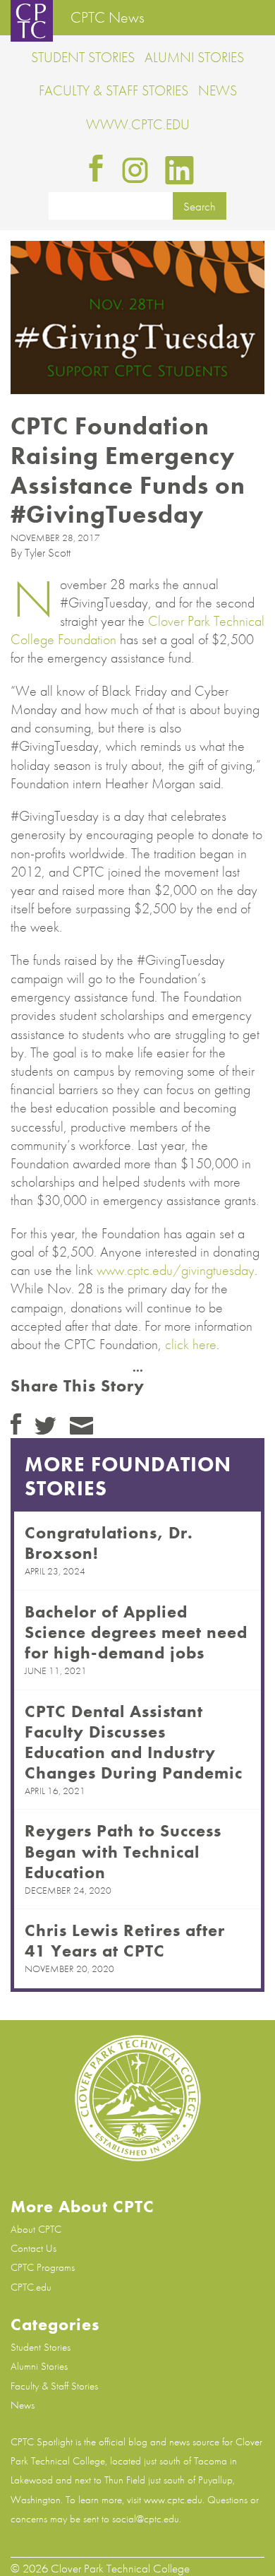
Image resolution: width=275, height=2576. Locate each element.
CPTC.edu (31, 2287)
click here (191, 1344)
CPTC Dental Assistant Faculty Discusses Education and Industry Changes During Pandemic (134, 1742)
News (218, 90)
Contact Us (33, 2248)
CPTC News (108, 18)
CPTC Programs (43, 2267)
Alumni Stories (194, 57)
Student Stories (83, 57)
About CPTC (36, 2229)
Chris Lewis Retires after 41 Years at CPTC (125, 1940)
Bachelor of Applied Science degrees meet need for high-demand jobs (136, 1632)
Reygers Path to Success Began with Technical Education (123, 1851)
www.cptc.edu (138, 124)
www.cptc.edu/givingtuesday (176, 1270)
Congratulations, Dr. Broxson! (109, 1543)
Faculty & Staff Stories (114, 90)
